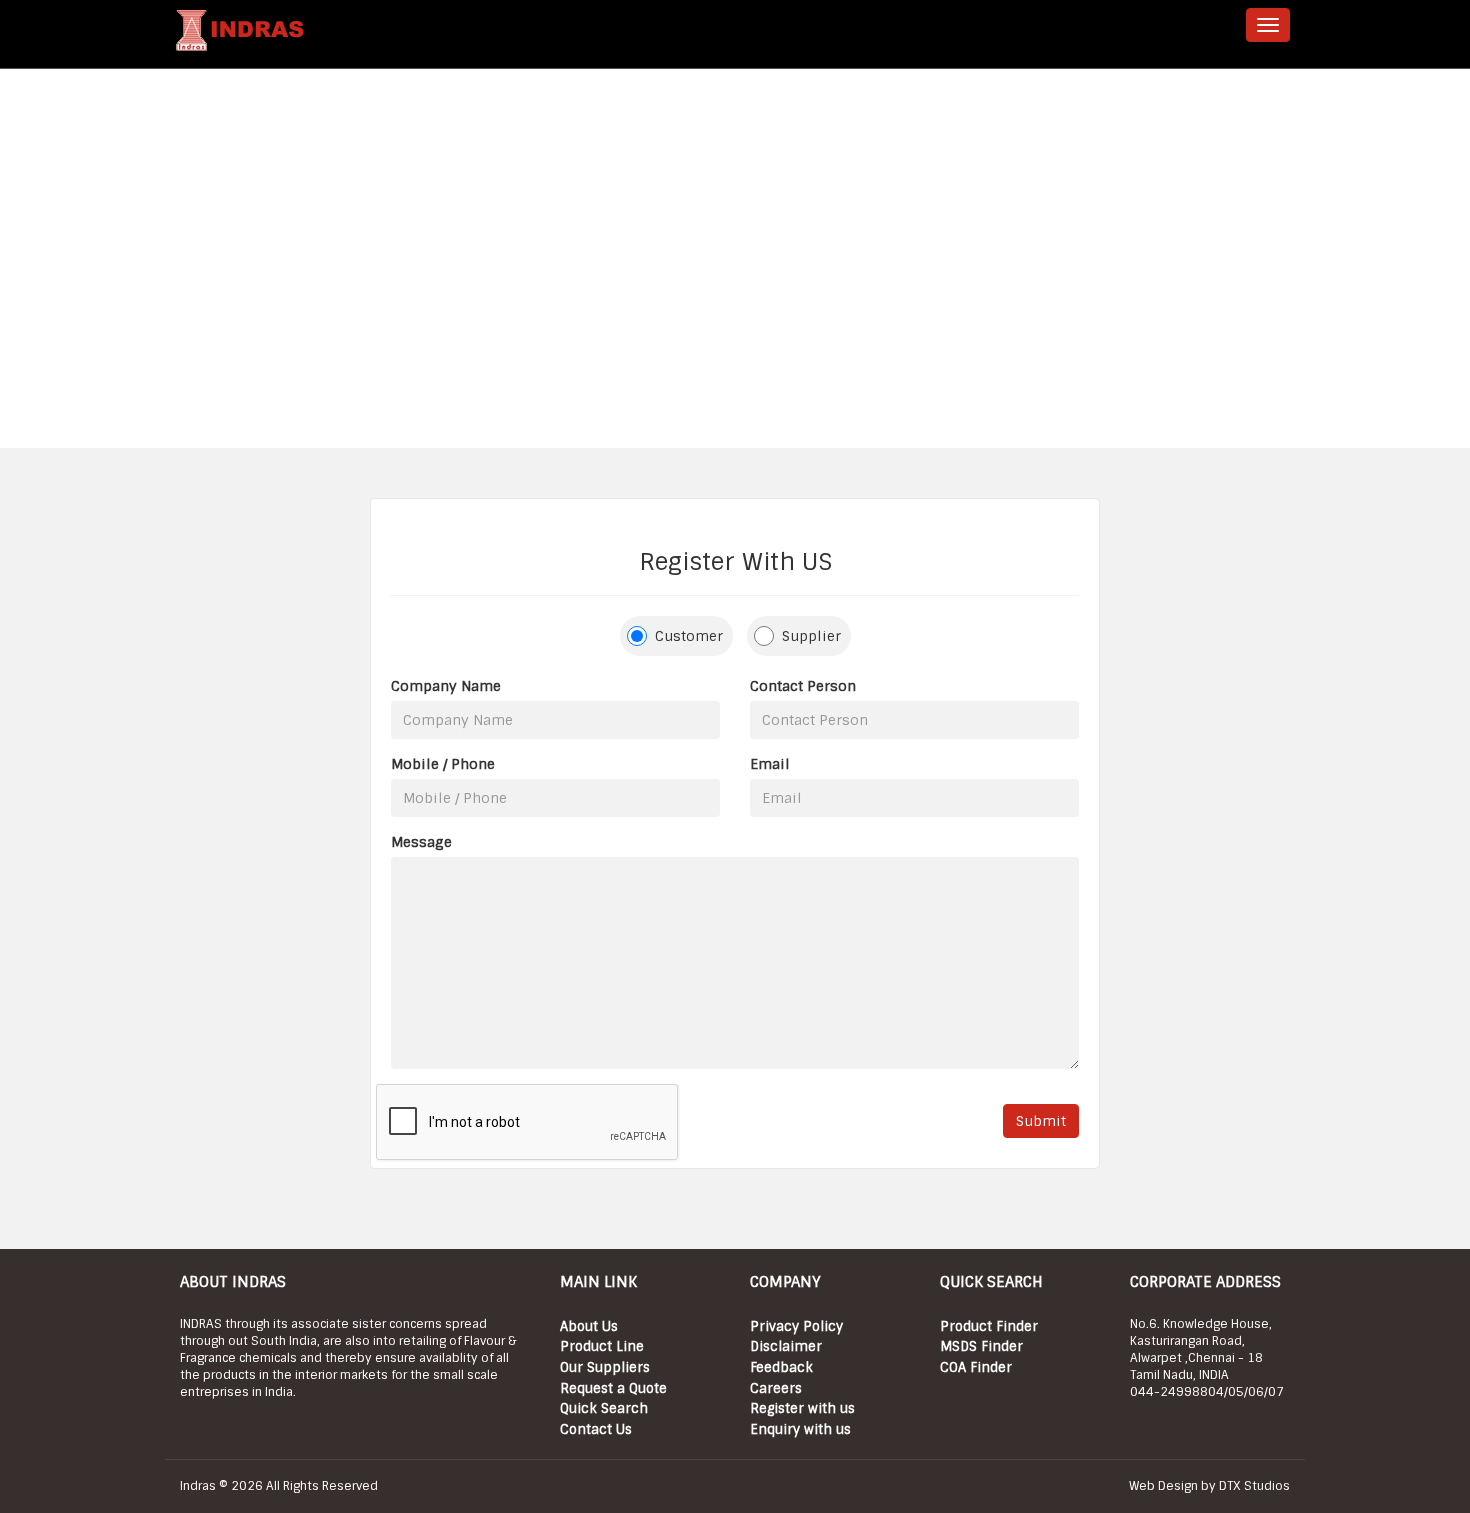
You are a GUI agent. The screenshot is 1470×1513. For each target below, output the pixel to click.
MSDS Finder (981, 1346)
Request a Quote (613, 1388)
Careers (776, 1388)
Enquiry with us (800, 1429)
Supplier (811, 636)
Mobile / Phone (443, 764)
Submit (1041, 1121)
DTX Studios (1254, 1486)
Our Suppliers (605, 1367)
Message (421, 842)
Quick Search (604, 1408)
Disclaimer (786, 1346)
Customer (689, 636)
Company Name (446, 686)
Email (770, 764)
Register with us (802, 1408)
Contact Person (803, 686)
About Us (589, 1326)
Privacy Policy (796, 1326)
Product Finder (989, 1326)
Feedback (781, 1367)
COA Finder (976, 1367)
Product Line (602, 1346)
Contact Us (596, 1429)
